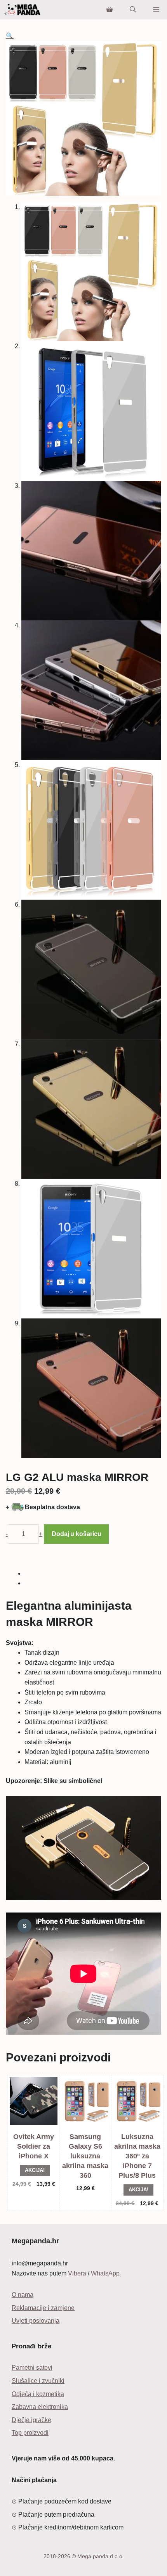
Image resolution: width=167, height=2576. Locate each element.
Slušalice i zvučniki (38, 2381)
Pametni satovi (32, 2368)
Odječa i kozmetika (38, 2394)
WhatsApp (105, 2273)
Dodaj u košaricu (76, 1534)
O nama (23, 2295)
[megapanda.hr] (22, 10)
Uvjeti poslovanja (36, 2321)
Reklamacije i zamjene (43, 2308)
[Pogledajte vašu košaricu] (110, 10)
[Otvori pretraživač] (133, 10)
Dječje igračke (31, 2420)
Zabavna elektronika (40, 2407)
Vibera (77, 2273)
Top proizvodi (30, 2433)
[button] (10, 36)
